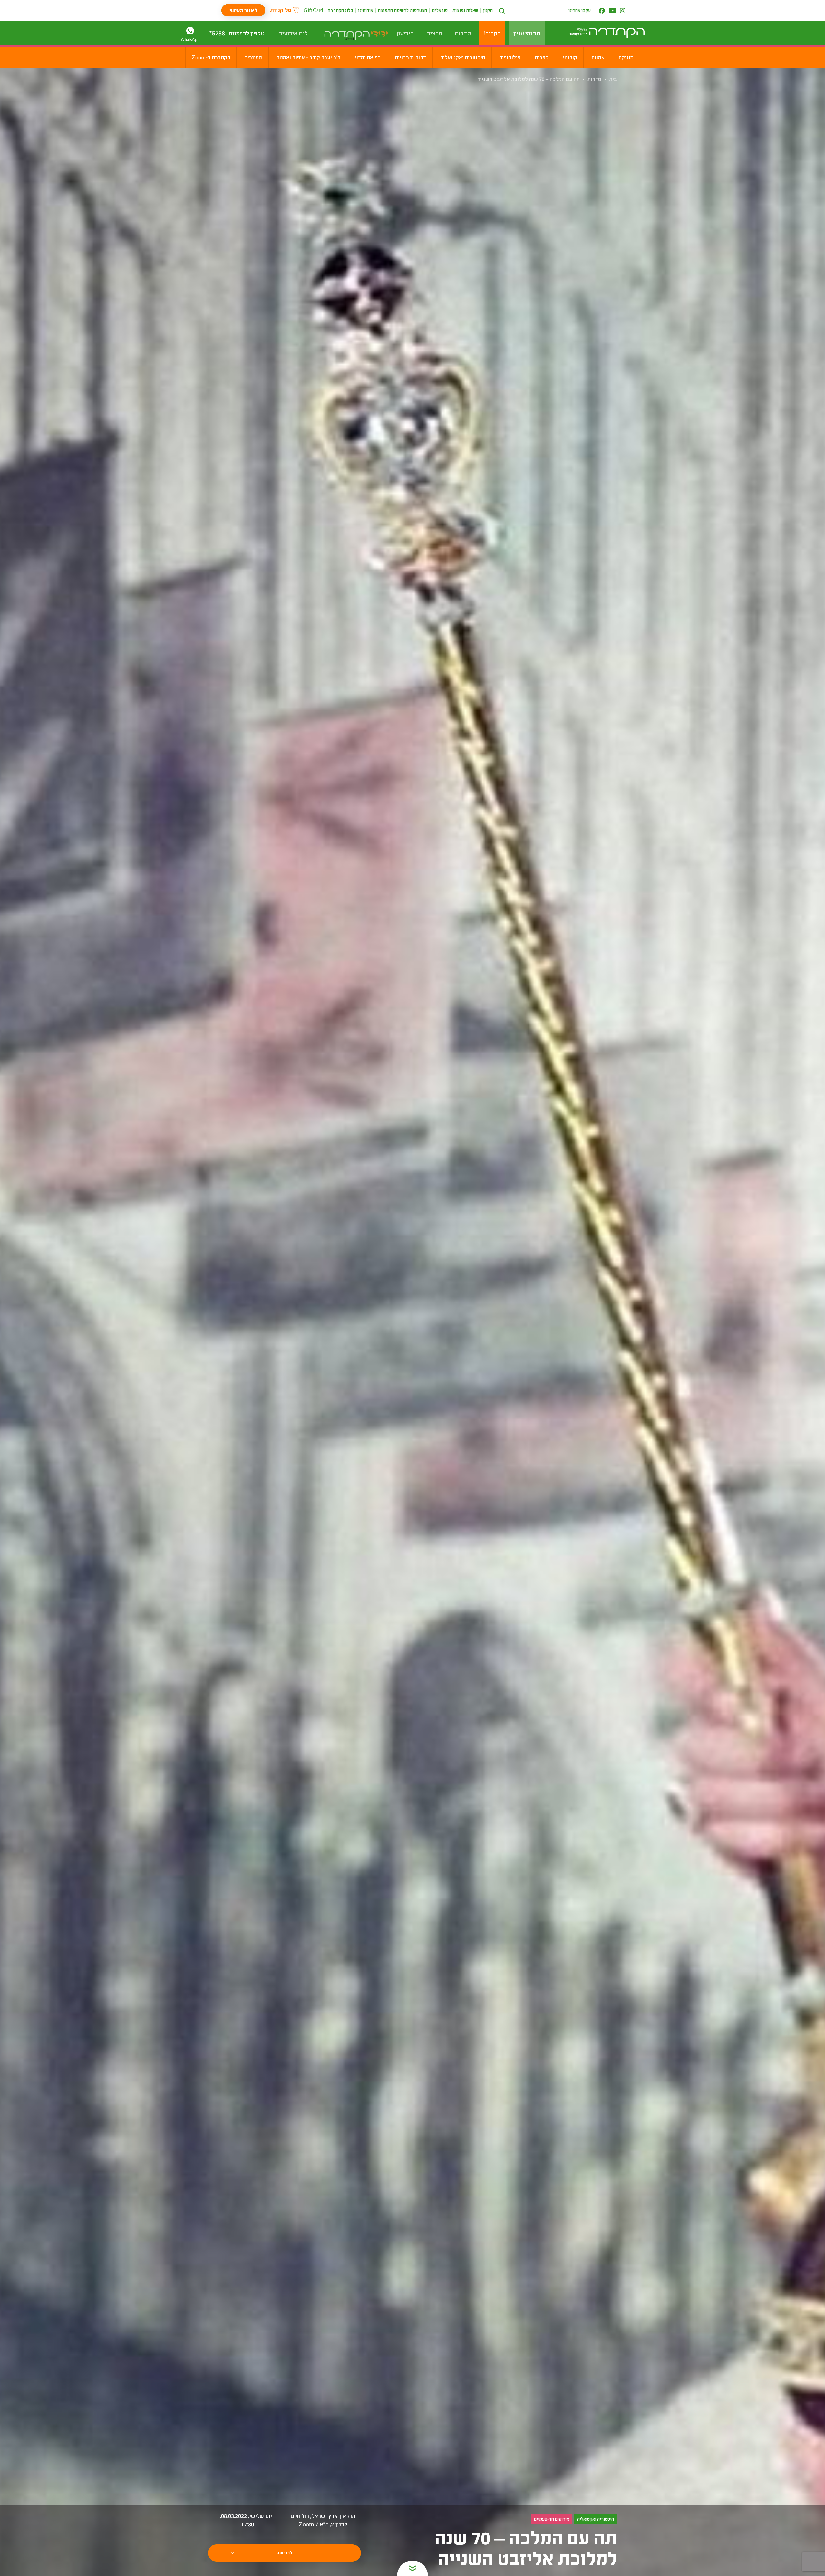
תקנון (488, 10)
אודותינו (366, 10)
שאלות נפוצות (465, 10)
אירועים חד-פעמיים (552, 2519)
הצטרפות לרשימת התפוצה (403, 10)
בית (613, 79)
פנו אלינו (440, 10)
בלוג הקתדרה (340, 10)
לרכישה (284, 2553)
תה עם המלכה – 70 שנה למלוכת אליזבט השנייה (529, 79)
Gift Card (313, 10)
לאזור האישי (243, 10)
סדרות (594, 79)
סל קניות (281, 10)
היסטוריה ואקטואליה (596, 2519)
